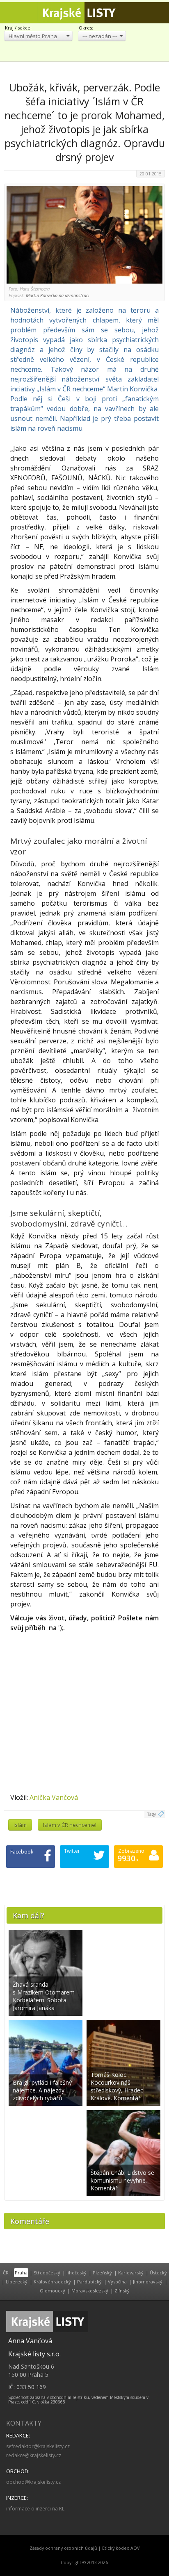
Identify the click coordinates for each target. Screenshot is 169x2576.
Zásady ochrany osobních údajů (63, 2548)
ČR (6, 2273)
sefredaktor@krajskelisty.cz (38, 2446)
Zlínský (122, 2291)
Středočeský (47, 2273)
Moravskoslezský (90, 2291)
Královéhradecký (52, 2282)
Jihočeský (77, 2273)
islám (20, 1825)
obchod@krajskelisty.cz (33, 2482)
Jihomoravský (148, 2282)
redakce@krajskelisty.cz (34, 2455)
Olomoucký (53, 2291)
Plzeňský (102, 2273)
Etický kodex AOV (121, 2548)
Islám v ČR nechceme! (70, 1825)
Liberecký (17, 2282)
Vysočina (117, 2282)
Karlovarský (131, 2273)
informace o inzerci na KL (35, 2509)
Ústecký (158, 2273)
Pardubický (89, 2282)
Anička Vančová (54, 1797)
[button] (38, 36)
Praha (21, 2273)
